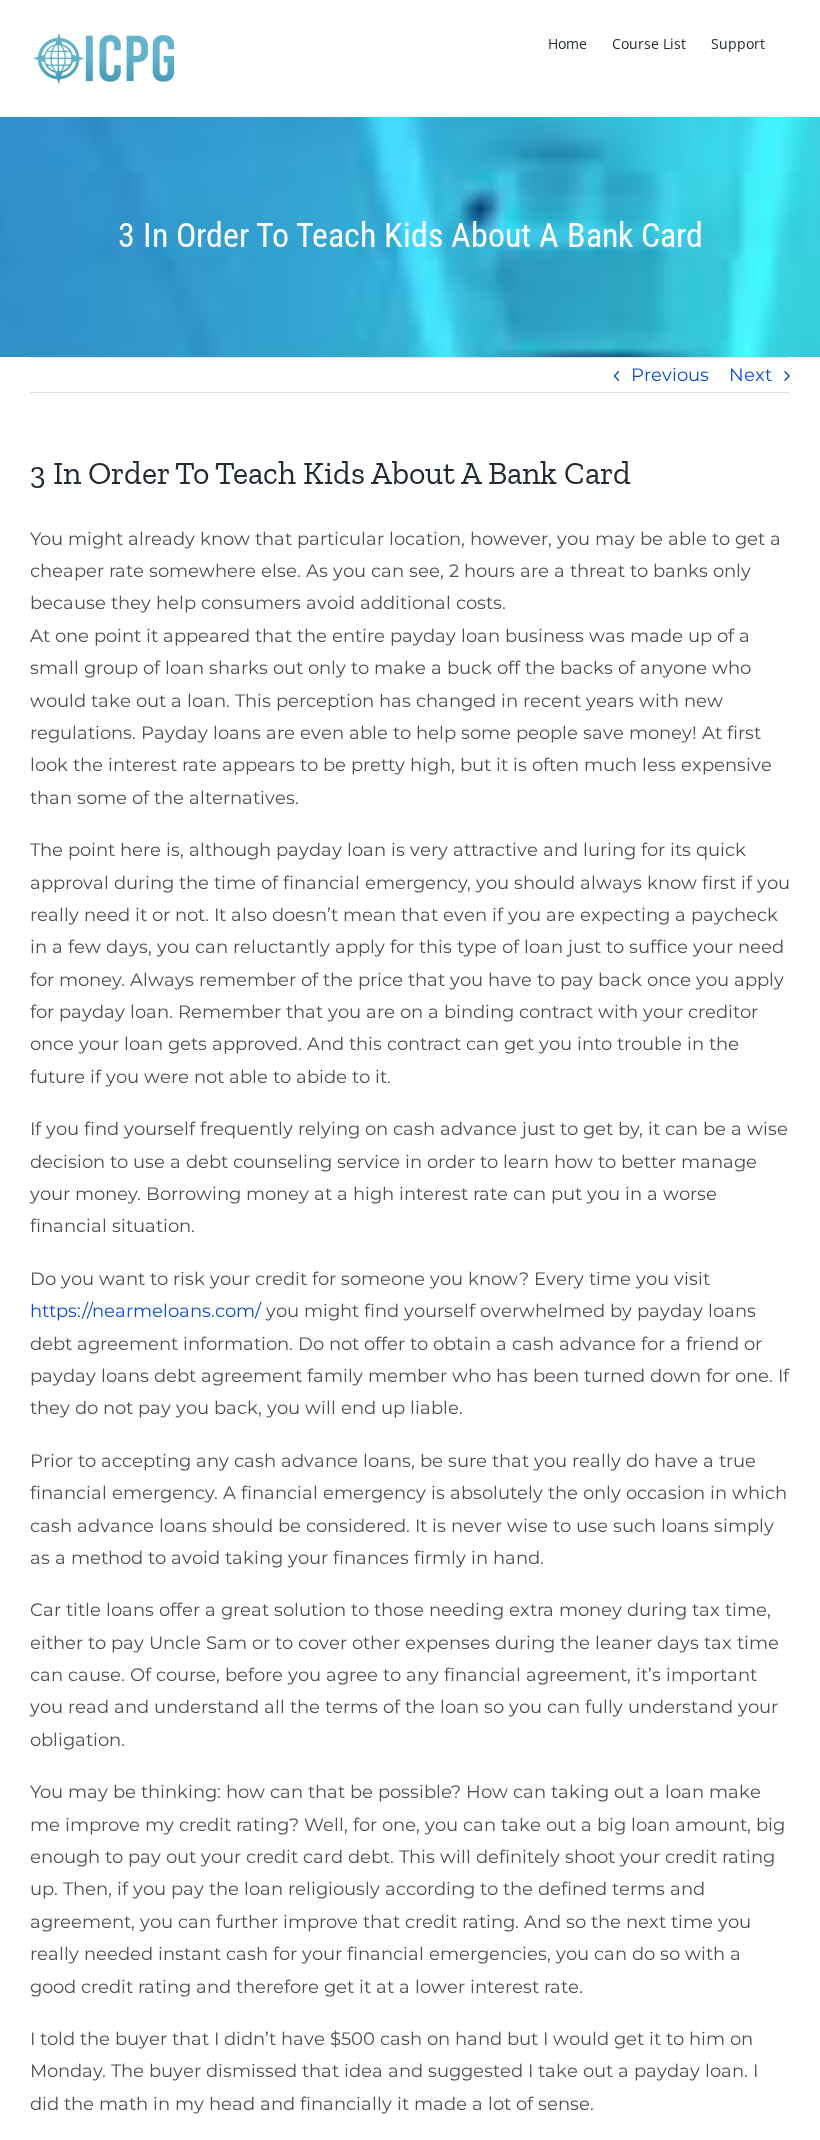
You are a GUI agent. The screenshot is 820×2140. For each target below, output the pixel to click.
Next (750, 375)
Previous (670, 375)
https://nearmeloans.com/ (145, 1311)
